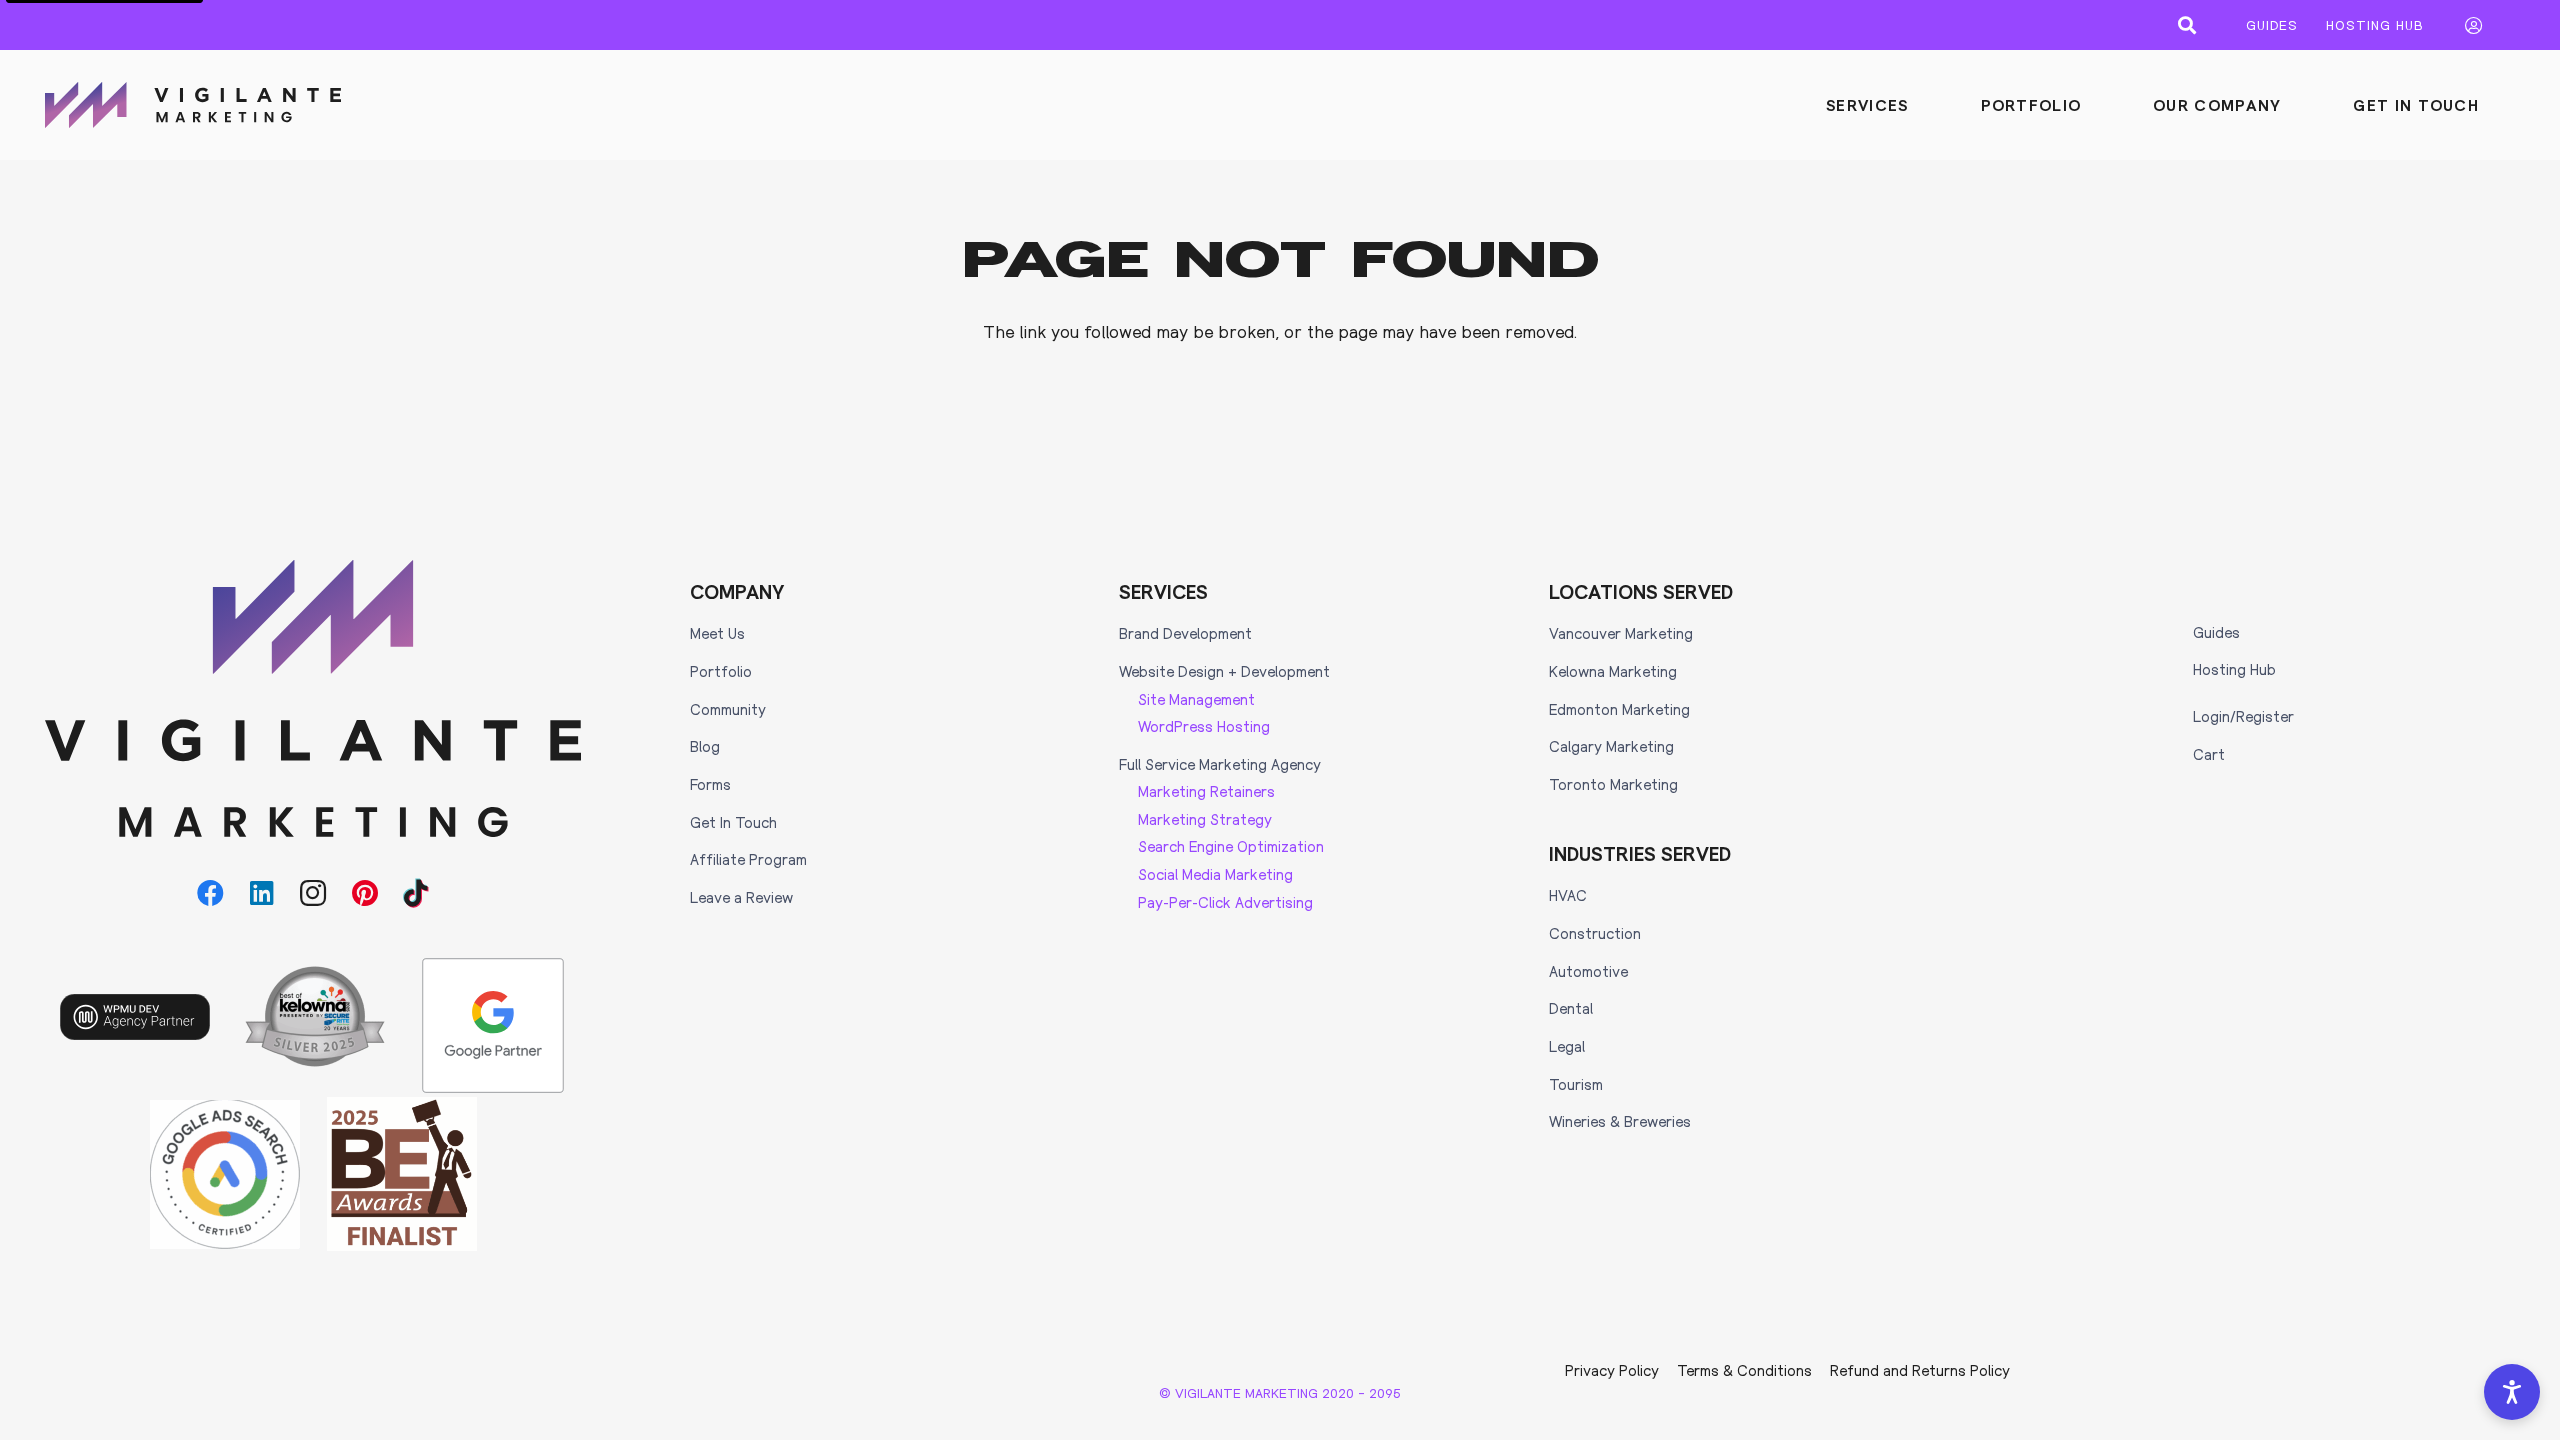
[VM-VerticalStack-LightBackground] (313, 698)
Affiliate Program (748, 859)
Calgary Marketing (1611, 746)
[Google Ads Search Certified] (225, 1175)
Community (728, 709)
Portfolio (721, 671)
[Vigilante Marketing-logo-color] (193, 105)
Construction (1595, 933)
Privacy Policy (1612, 1370)
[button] (2187, 25)
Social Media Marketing (1215, 874)
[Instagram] (313, 893)
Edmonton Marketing (1619, 709)
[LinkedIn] (262, 893)
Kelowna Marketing (1613, 671)
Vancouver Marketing (1621, 633)
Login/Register (2243, 716)
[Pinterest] (364, 893)
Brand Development (1185, 633)
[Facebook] (210, 893)
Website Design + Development (1224, 671)
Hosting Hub (2234, 669)
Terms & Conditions (1744, 1370)
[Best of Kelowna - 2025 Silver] (315, 1016)
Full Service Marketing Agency (1220, 764)
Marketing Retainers (1206, 791)
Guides (2216, 632)
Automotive (1588, 971)
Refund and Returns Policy (1920, 1370)
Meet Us (717, 633)
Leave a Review (741, 897)
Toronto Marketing (1613, 784)
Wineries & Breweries (1620, 1121)
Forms (710, 784)
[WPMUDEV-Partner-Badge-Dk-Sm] (135, 1017)
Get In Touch (733, 822)
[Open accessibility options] (2512, 1392)
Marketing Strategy (1205, 819)
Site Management (1196, 699)
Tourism (1576, 1084)
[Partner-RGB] (493, 1026)
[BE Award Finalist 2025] (402, 1174)
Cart (2209, 754)
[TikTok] (416, 893)
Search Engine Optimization (1231, 846)
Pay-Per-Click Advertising (1225, 902)
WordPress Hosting (1204, 726)
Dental (1571, 1008)
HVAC (1568, 895)
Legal (1567, 1046)
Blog (705, 746)
